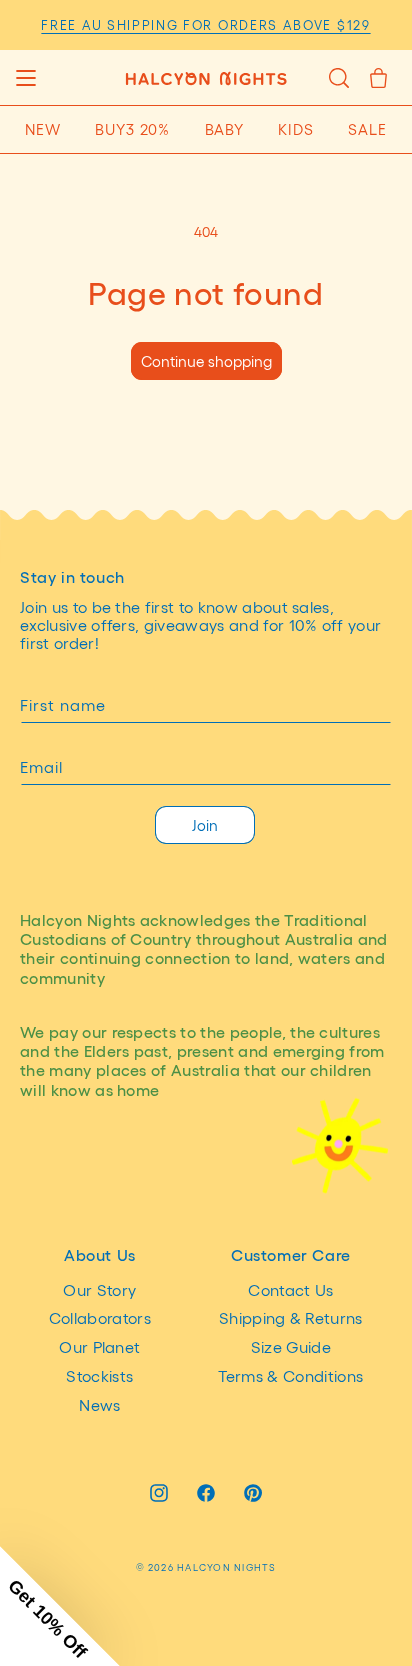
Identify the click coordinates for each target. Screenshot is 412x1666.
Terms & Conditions (290, 1375)
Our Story (99, 1289)
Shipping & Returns (291, 1317)
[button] (25, 77)
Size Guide (291, 1346)
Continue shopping (206, 361)
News (99, 1404)
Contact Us (290, 1289)
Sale (367, 129)
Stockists (99, 1375)
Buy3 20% (132, 129)
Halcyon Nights (226, 1567)
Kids (296, 129)
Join (205, 825)
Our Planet (99, 1346)
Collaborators (100, 1317)
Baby (225, 129)
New (43, 129)
